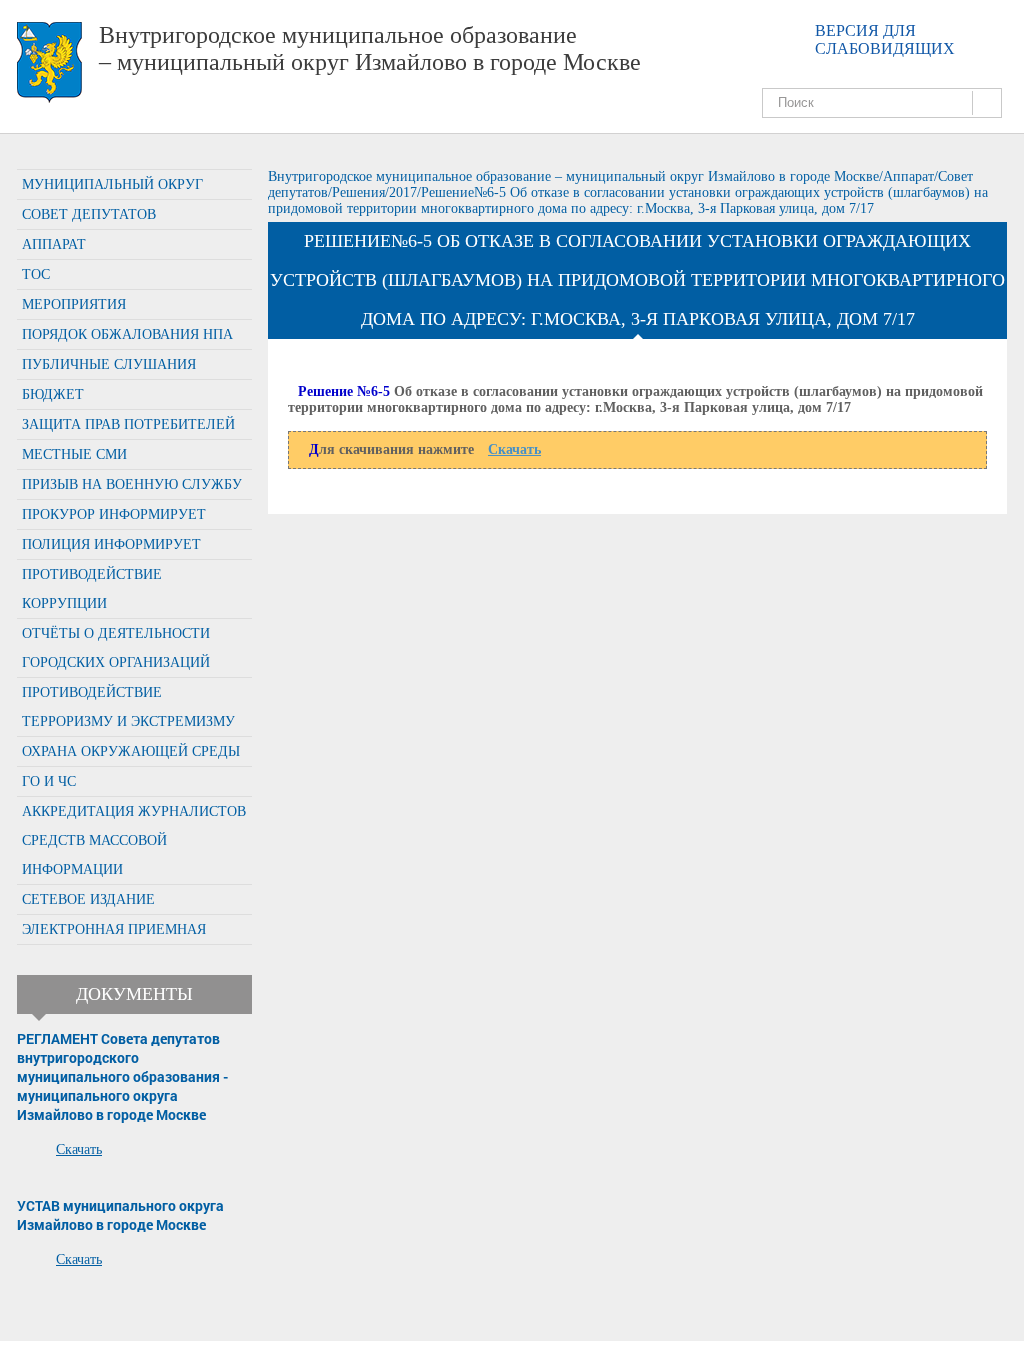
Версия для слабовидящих (885, 39)
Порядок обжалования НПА (127, 334)
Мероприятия (74, 304)
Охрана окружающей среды (131, 751)
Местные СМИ (74, 454)
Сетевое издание (88, 899)
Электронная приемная (114, 929)
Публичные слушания (109, 364)
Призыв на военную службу (132, 484)
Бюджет (53, 394)
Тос (36, 274)
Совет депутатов (89, 214)
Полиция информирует (111, 544)
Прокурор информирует (114, 514)
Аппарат (54, 244)
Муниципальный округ (112, 184)
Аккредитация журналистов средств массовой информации (134, 840)
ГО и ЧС (49, 781)
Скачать (79, 1149)
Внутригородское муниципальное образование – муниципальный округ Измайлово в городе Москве (370, 48)
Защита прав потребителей (128, 424)
